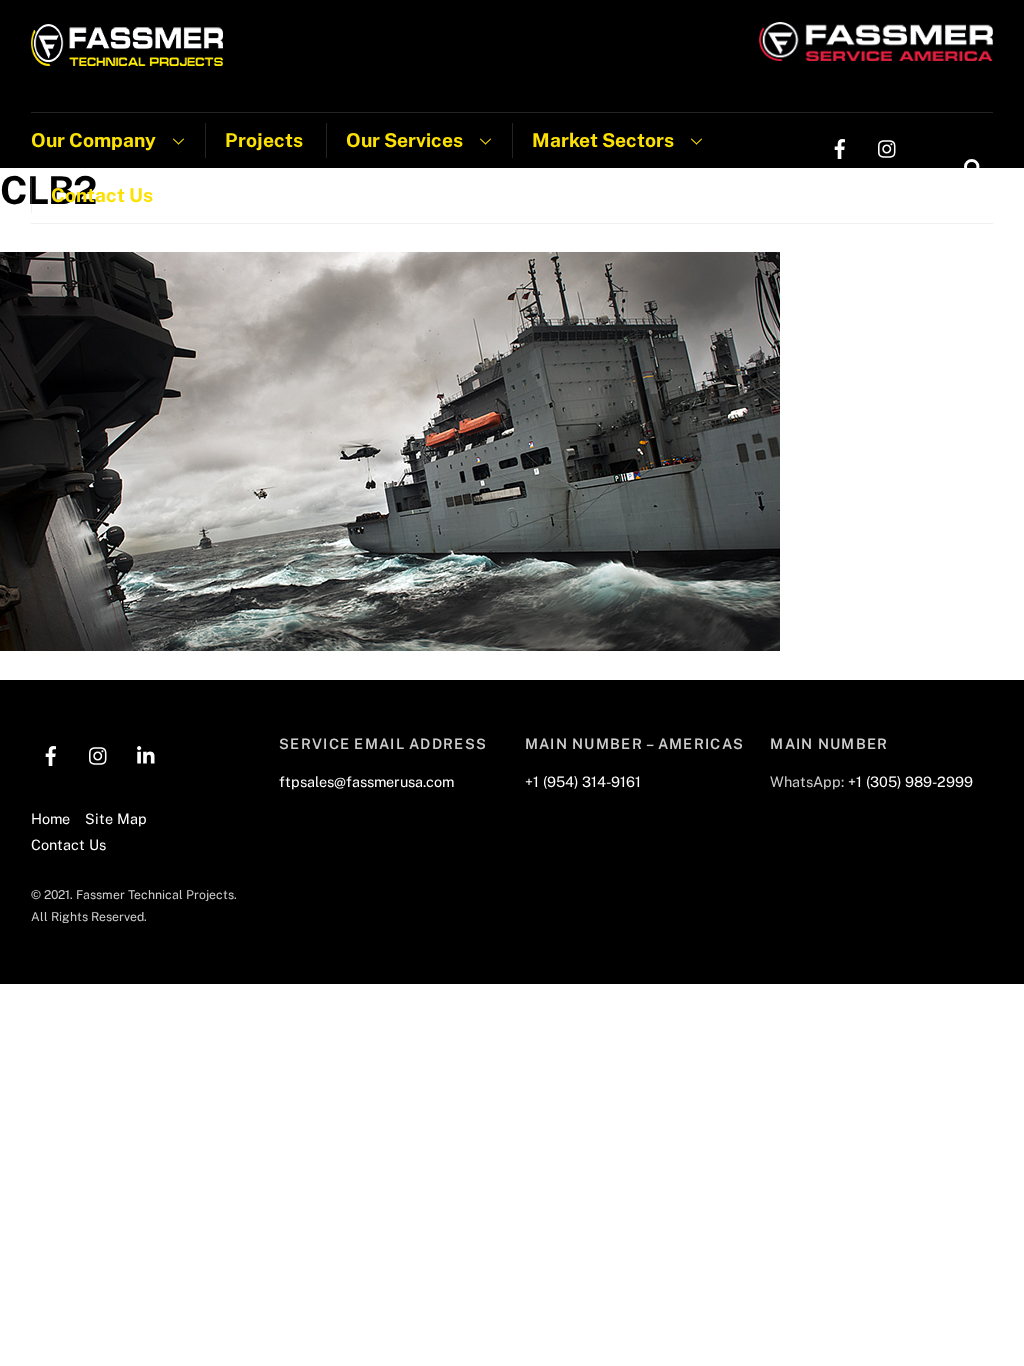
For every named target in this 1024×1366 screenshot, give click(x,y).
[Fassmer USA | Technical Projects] (127, 56)
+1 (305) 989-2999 (910, 781)
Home (50, 818)
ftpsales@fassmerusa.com (366, 781)
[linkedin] (840, 186)
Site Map (116, 818)
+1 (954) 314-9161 (583, 781)
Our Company (93, 140)
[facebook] (840, 146)
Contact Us (102, 195)
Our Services (404, 140)
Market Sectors (603, 140)
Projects (264, 140)
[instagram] (888, 146)
